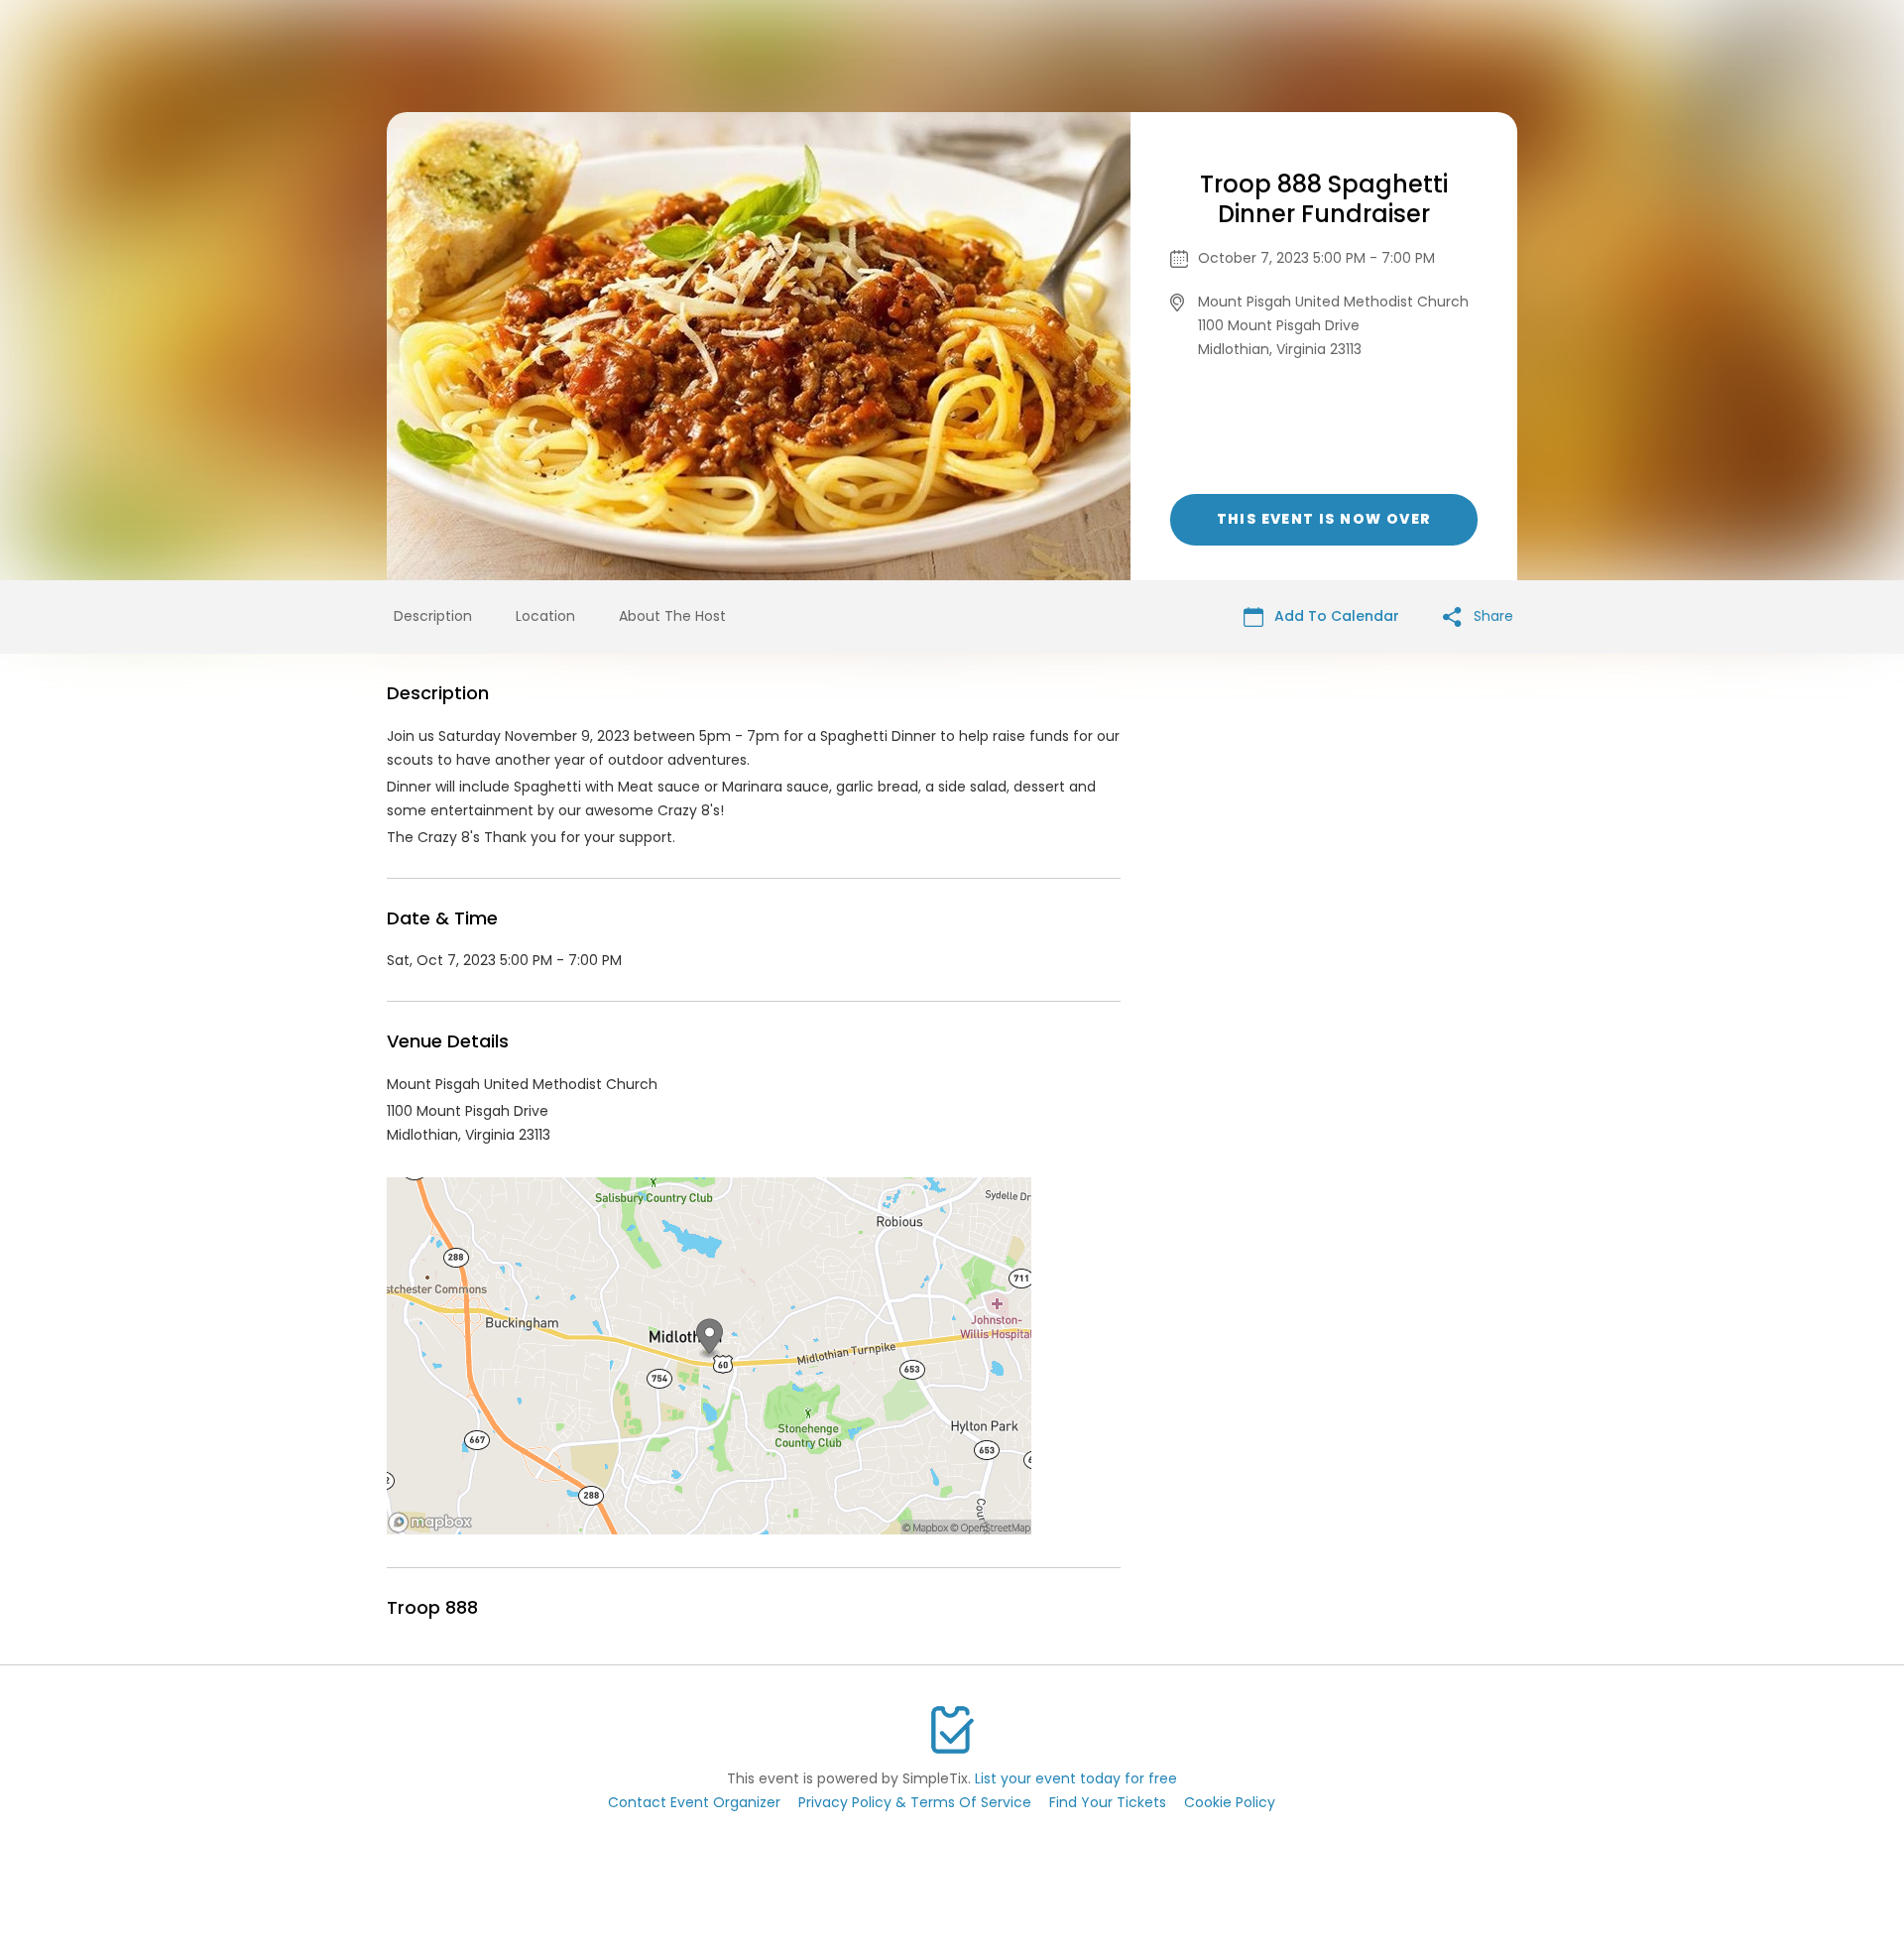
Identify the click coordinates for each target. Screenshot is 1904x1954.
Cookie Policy (1230, 1802)
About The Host (672, 616)
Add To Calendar (1335, 616)
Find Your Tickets (1108, 1802)
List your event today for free (1076, 1778)
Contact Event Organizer (694, 1802)
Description (433, 616)
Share (1491, 616)
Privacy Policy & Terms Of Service (915, 1802)
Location (545, 616)
